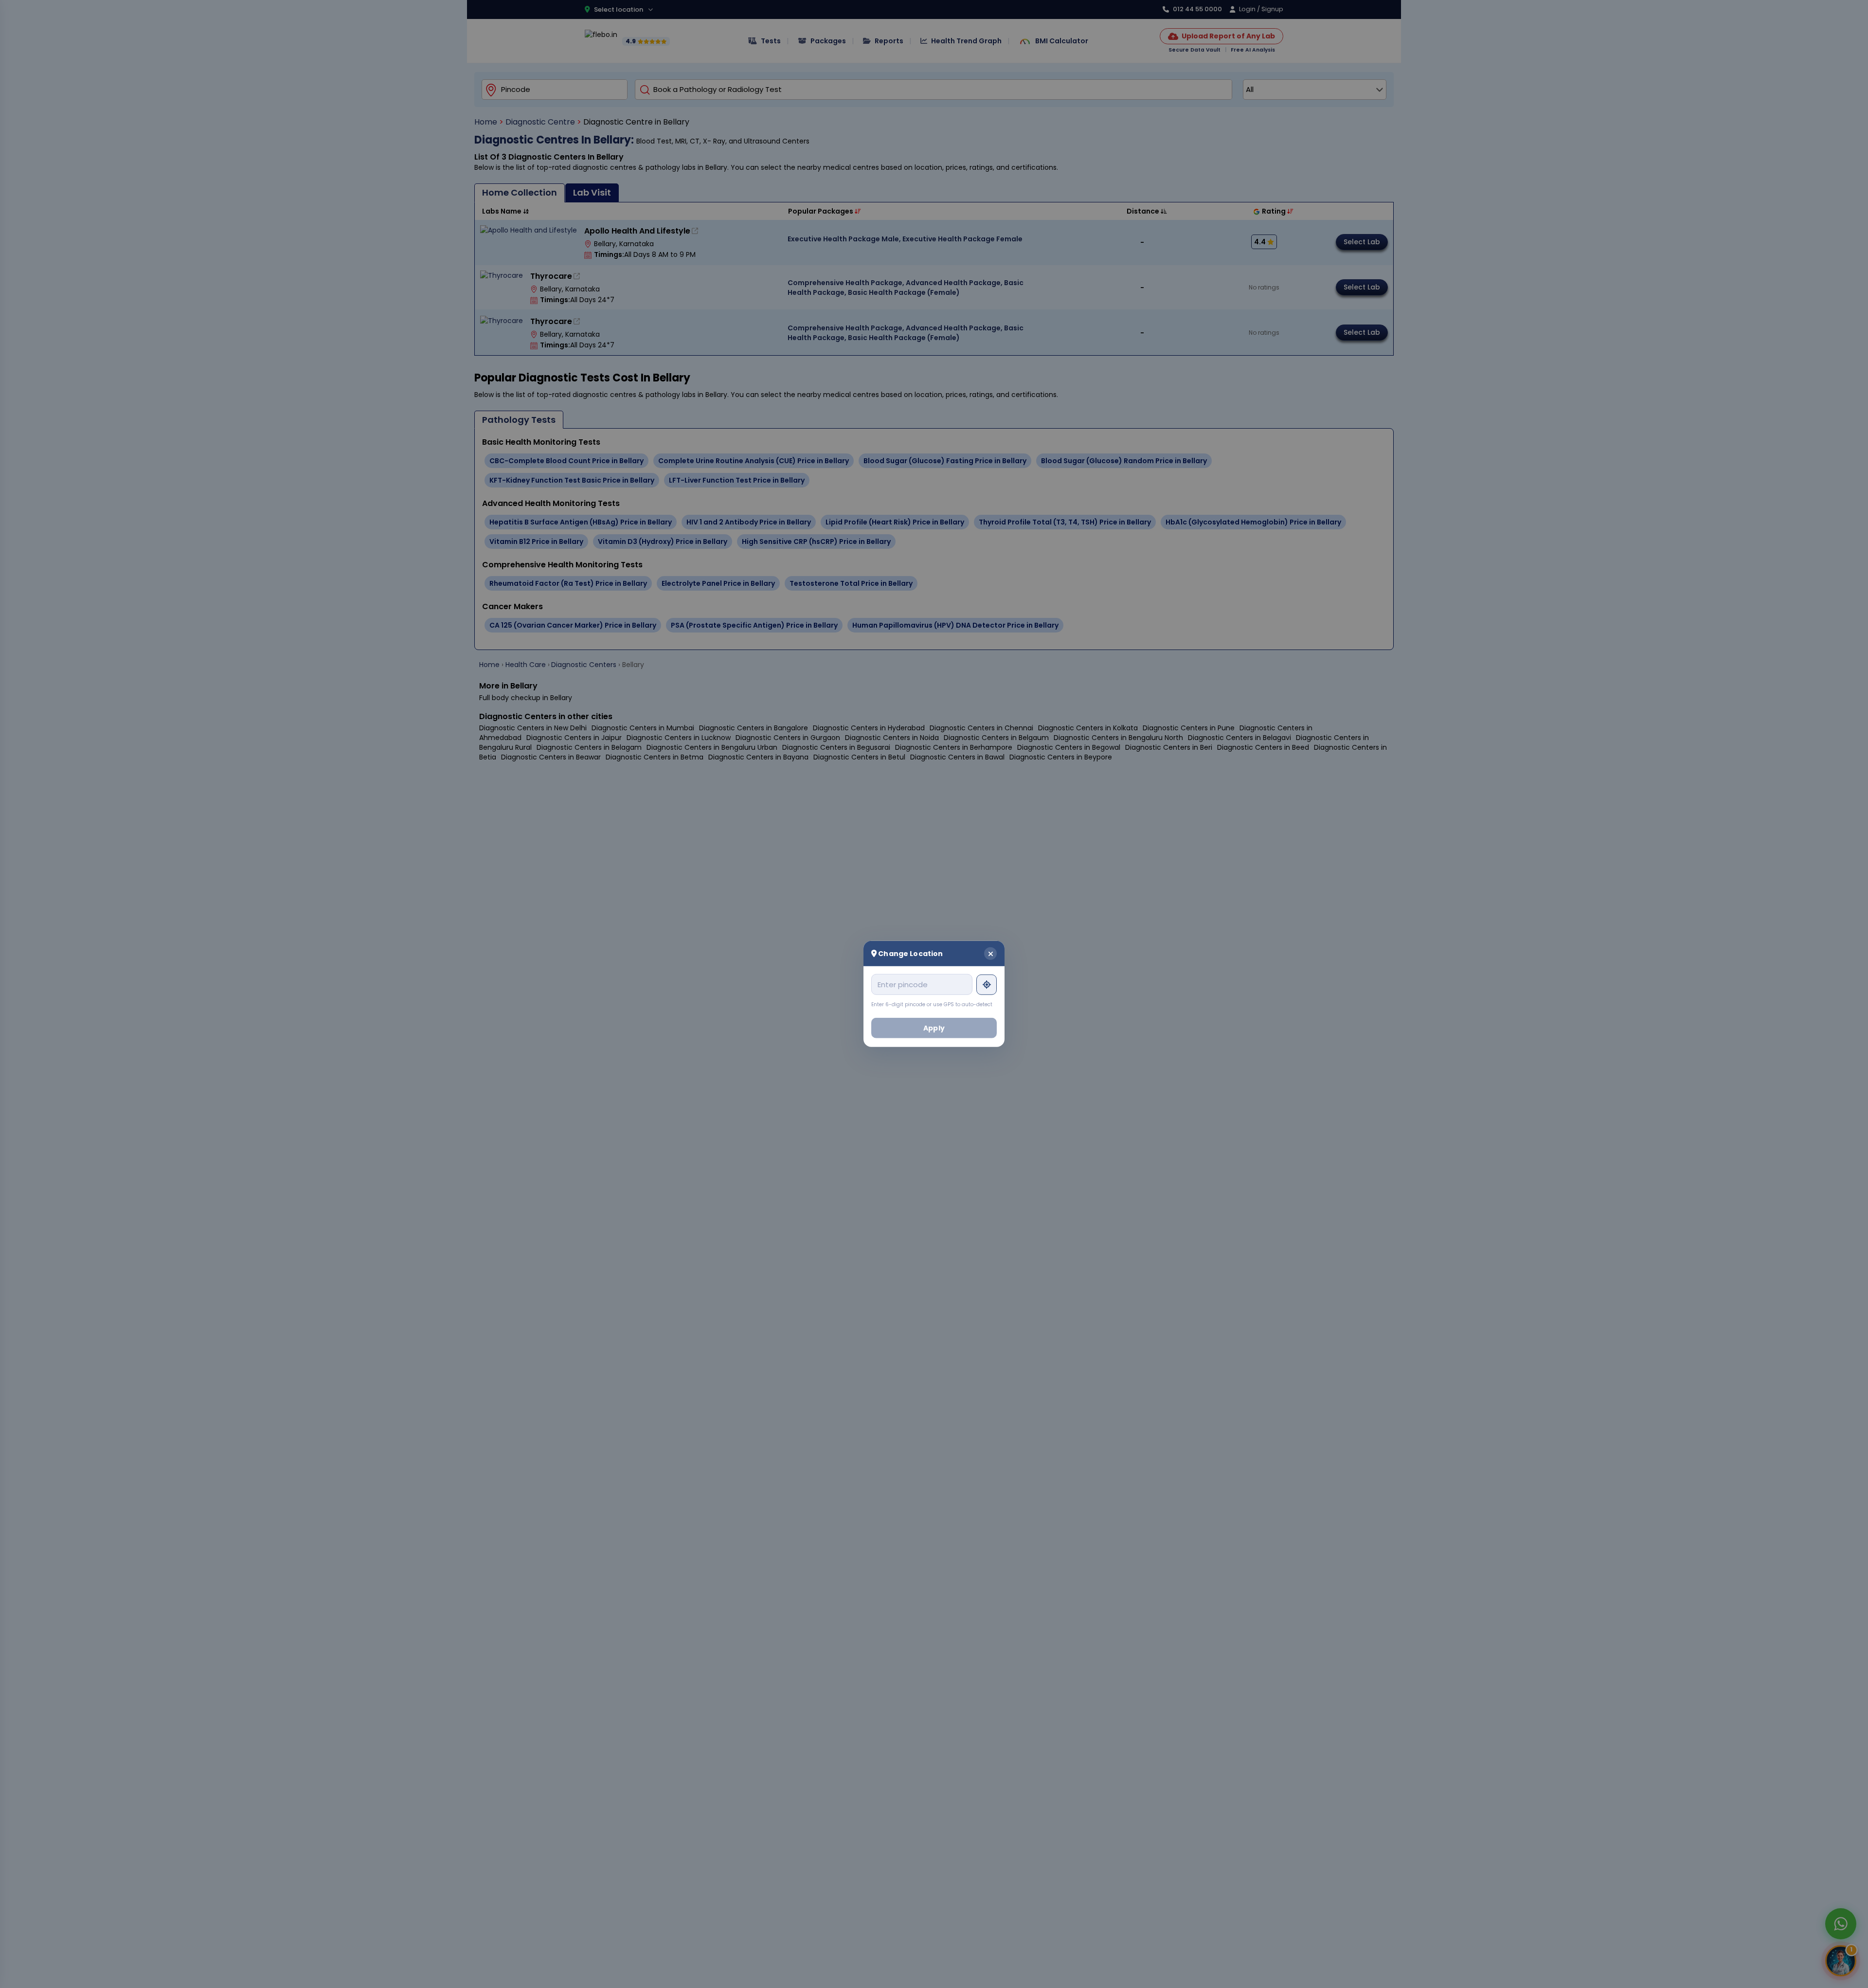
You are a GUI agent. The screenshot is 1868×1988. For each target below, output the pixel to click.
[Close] (990, 954)
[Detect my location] (987, 984)
